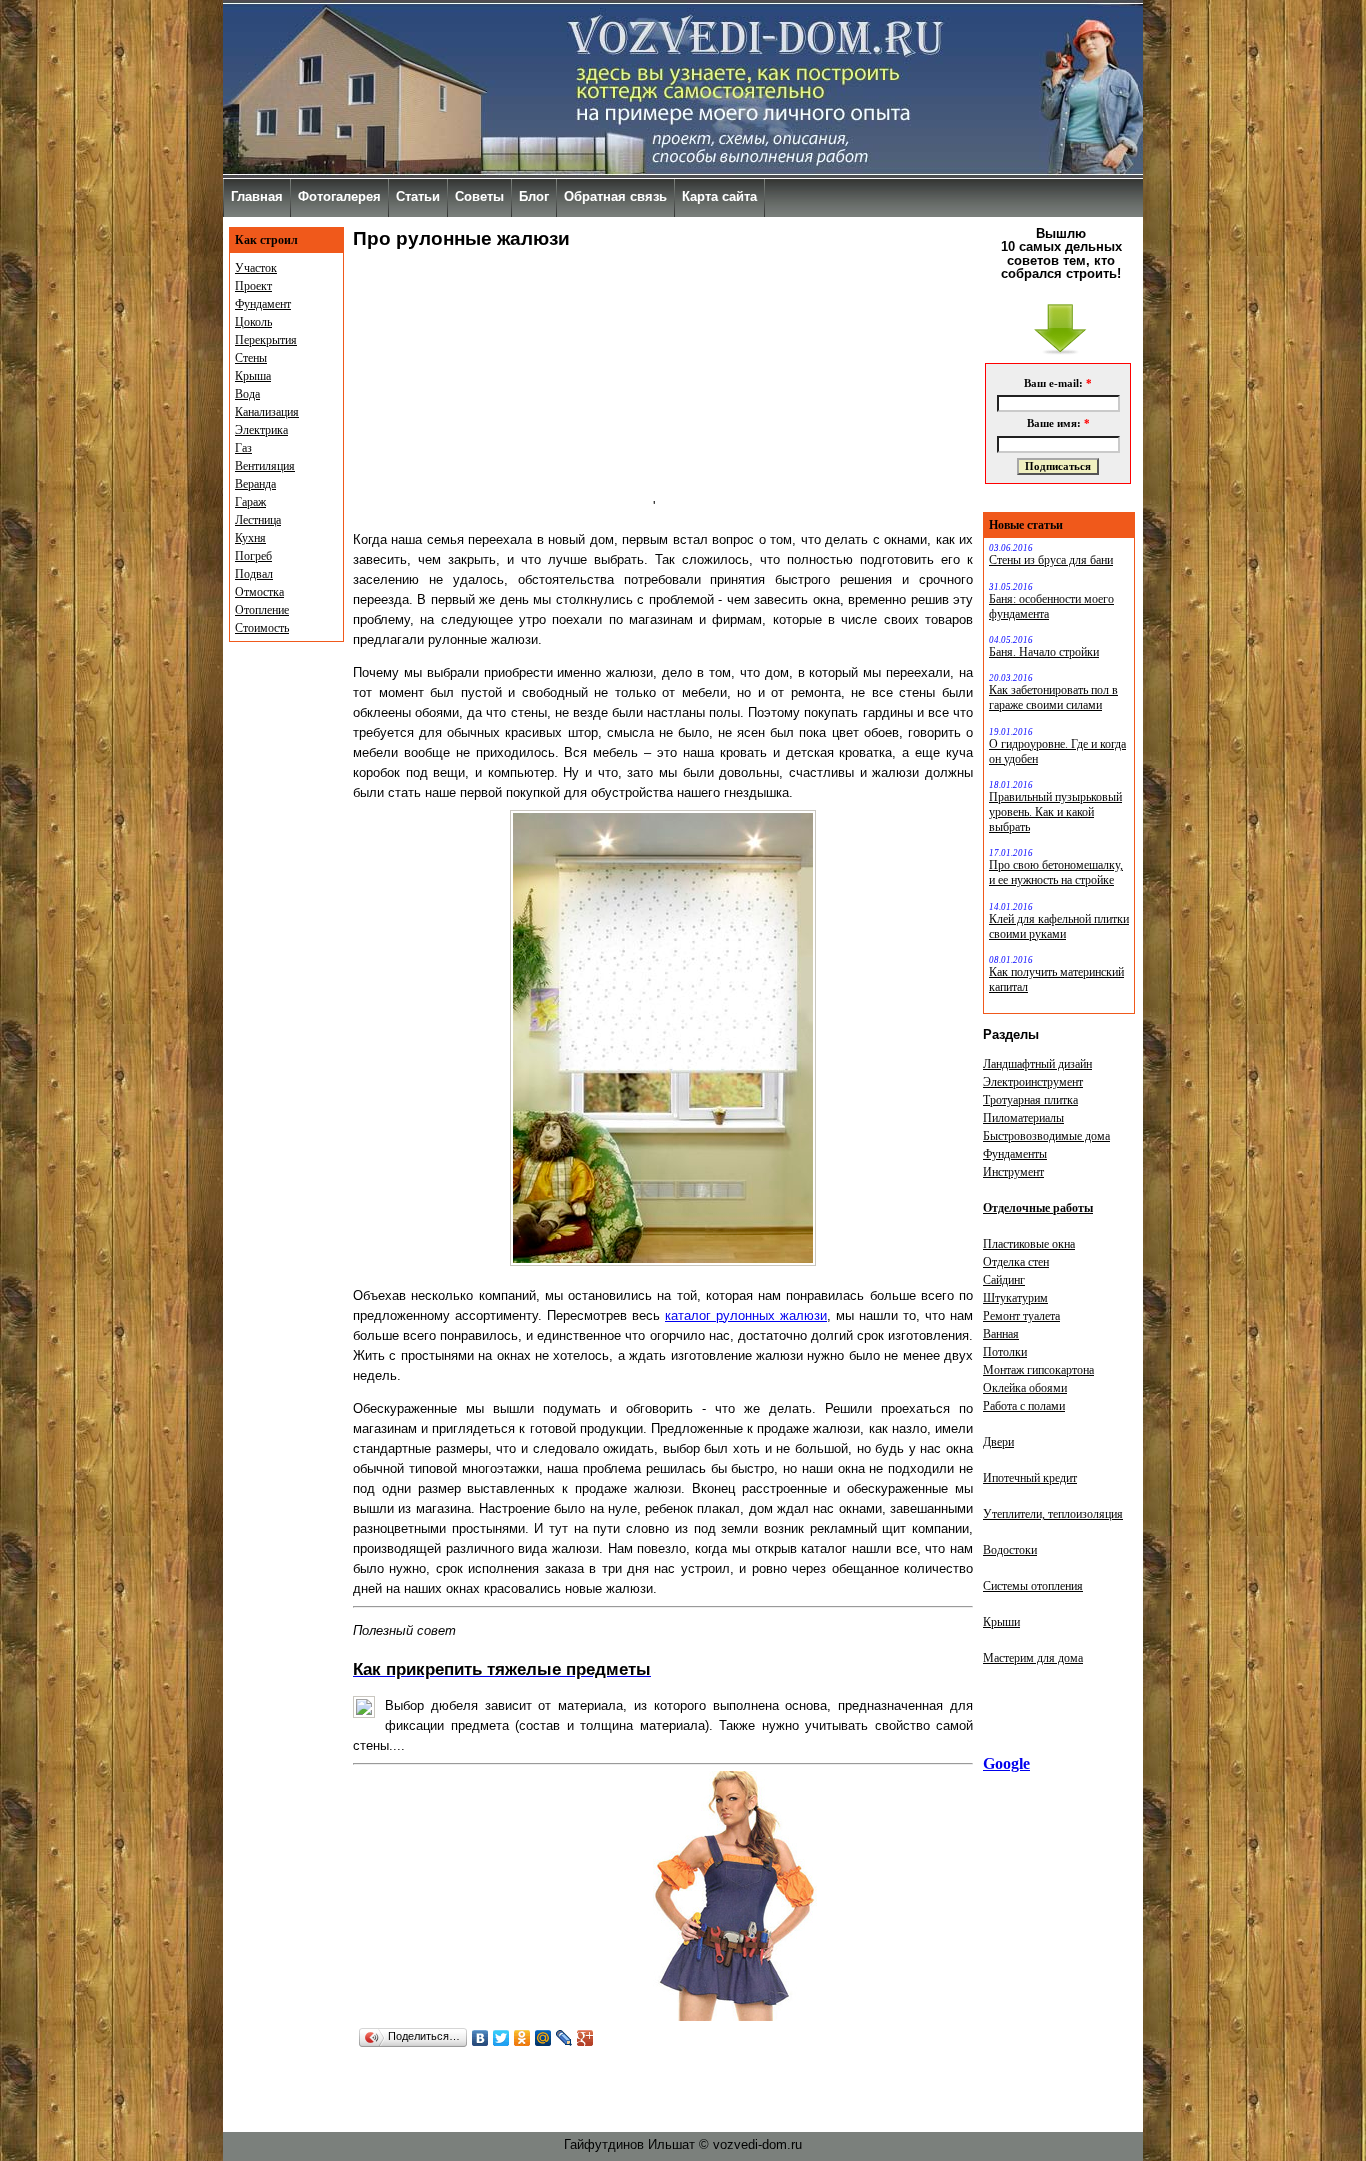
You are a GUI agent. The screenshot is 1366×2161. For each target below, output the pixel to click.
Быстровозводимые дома (1046, 1136)
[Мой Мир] (543, 2038)
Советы (479, 196)
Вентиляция (265, 466)
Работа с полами (1024, 1406)
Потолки (1005, 1352)
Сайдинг (1004, 1280)
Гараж (250, 502)
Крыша (253, 376)
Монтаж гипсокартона (1038, 1370)
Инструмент (1013, 1172)
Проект (253, 286)
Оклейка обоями (1025, 1388)
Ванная (1001, 1334)
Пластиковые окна (1029, 1244)
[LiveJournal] (564, 2038)
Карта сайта (719, 196)
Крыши (1001, 1622)
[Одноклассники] (522, 2038)
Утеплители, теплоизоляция (1053, 1514)
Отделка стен (1016, 1262)
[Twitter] (501, 2038)
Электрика (261, 430)
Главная (257, 196)
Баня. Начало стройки (1044, 652)
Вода (247, 394)
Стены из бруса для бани (1051, 560)
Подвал (254, 574)
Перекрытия (266, 340)
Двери (998, 1442)
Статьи (418, 196)
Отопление (262, 610)
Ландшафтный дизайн (1037, 1064)
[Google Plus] (585, 2038)
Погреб (253, 556)
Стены (251, 358)
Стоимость (262, 628)
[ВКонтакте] (480, 2038)
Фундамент (263, 304)
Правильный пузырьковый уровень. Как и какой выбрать (1055, 812)
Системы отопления (1033, 1586)
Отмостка (259, 592)
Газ (243, 448)
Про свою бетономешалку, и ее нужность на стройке (1056, 872)
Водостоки (1010, 1550)
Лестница (258, 520)
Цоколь (253, 322)
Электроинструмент (1033, 1082)
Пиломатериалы (1023, 1118)
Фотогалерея (339, 196)
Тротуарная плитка (1030, 1100)
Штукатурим (1015, 1298)
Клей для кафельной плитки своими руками (1059, 926)
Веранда (255, 484)
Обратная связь (615, 196)
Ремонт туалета (1021, 1316)
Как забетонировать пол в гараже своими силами (1053, 697)
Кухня (250, 538)
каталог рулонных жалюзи (746, 1315)
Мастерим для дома (1033, 1658)
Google (1006, 1763)
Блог (534, 196)
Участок (256, 268)
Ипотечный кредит (1030, 1478)
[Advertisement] (503, 386)
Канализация (267, 412)
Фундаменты (1015, 1154)
